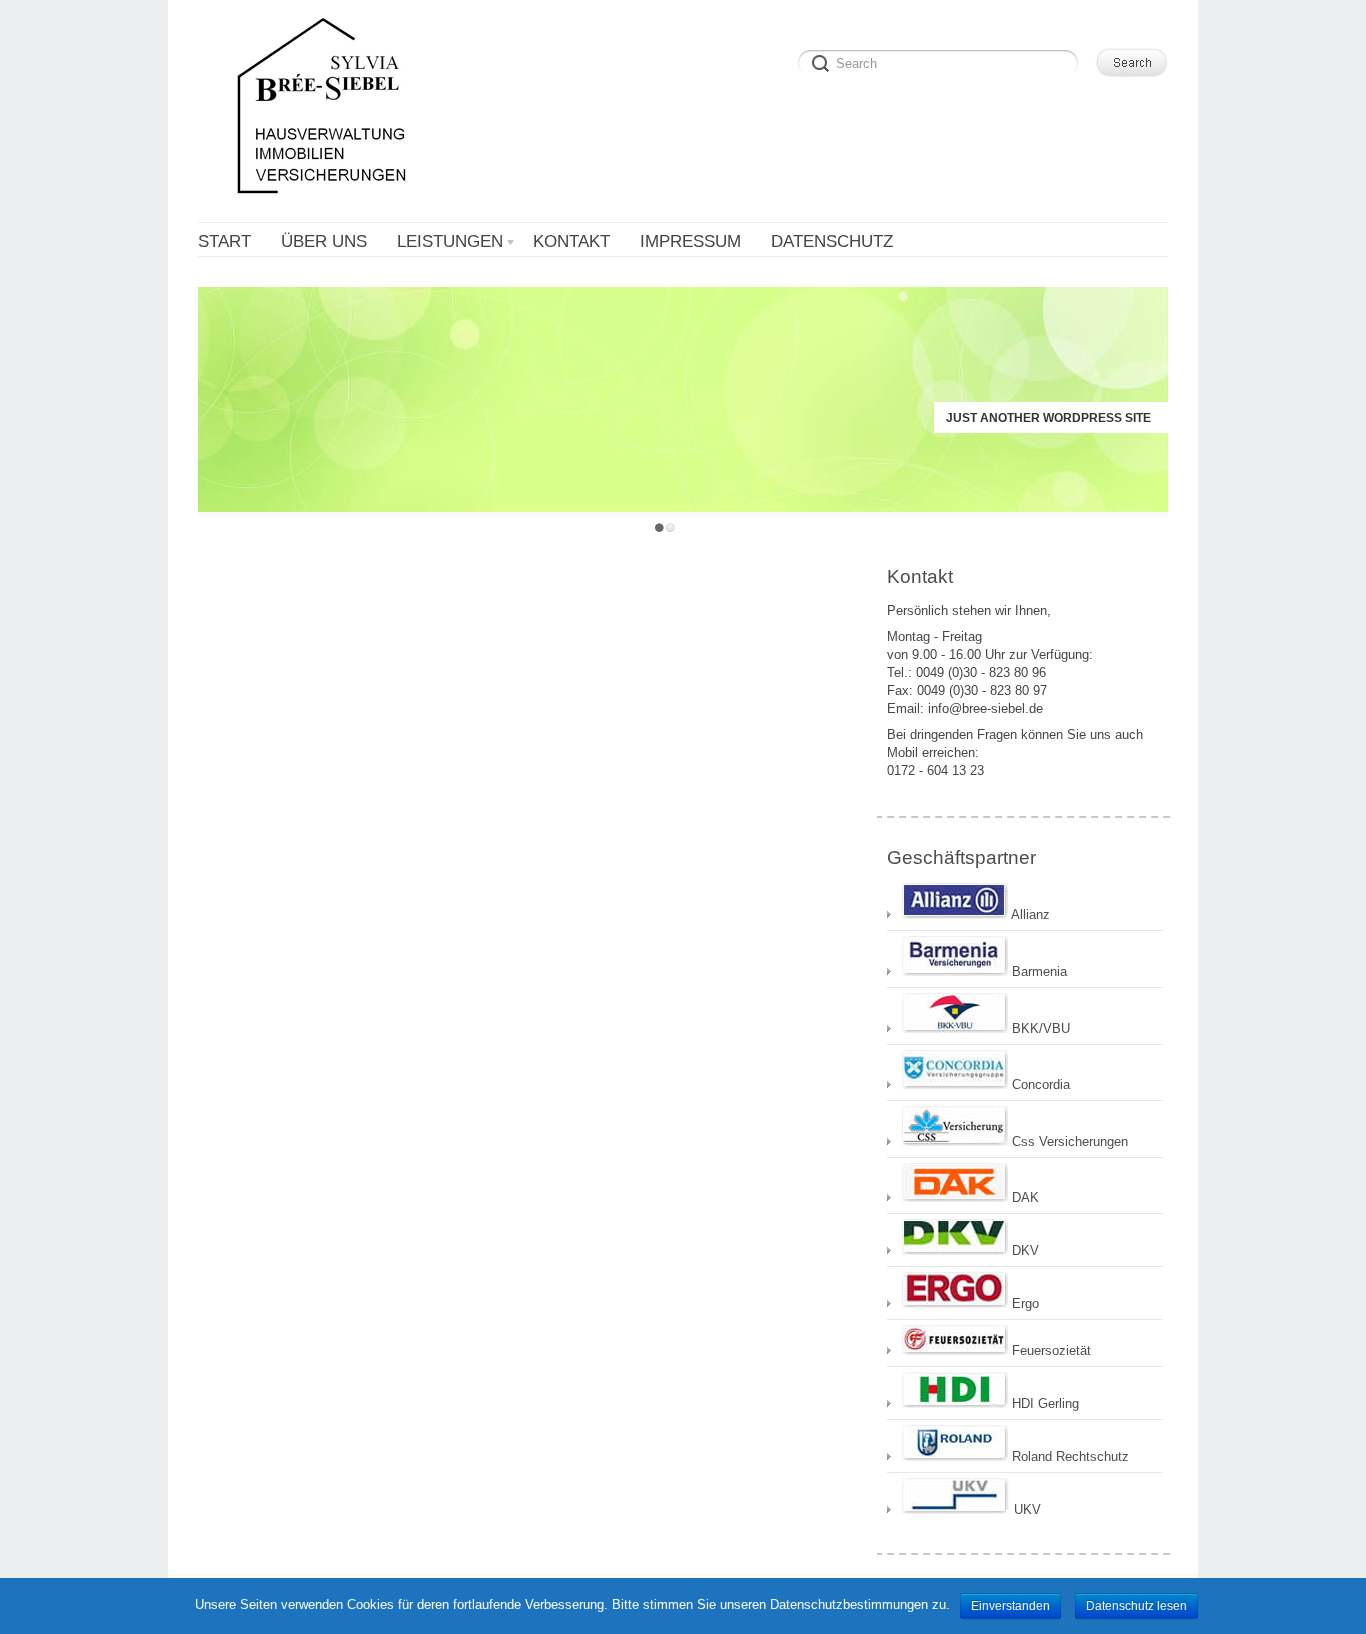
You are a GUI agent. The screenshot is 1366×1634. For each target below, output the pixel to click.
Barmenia (1037, 971)
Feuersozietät (1049, 1350)
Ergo (1023, 1303)
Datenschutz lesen (1136, 1606)
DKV (1023, 1250)
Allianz (1029, 914)
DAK (1023, 1197)
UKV (1025, 1509)
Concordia (1039, 1084)
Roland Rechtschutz (1068, 1456)
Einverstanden (1010, 1606)
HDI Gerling (1043, 1403)
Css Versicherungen (1068, 1141)
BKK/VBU (1039, 1028)
